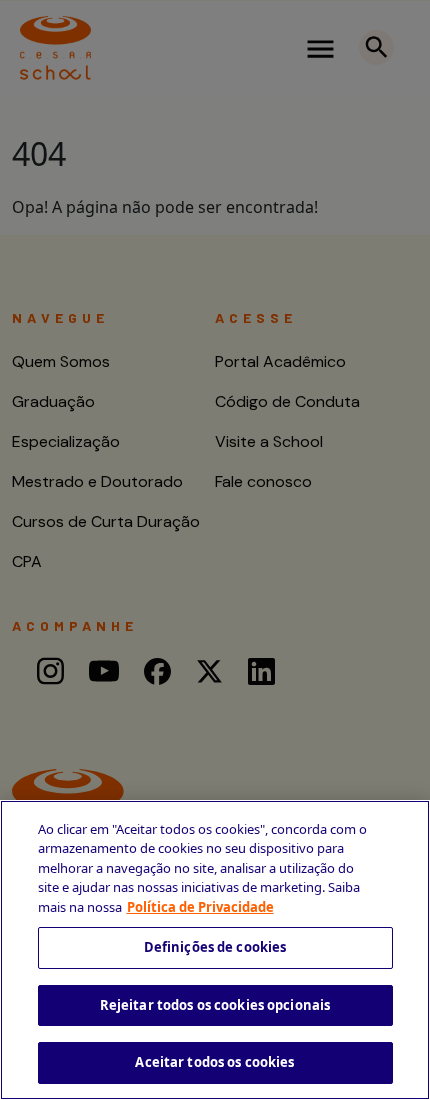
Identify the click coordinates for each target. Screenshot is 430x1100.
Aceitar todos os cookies (214, 1062)
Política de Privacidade (200, 907)
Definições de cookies (215, 947)
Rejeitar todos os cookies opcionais (215, 1005)
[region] (215, 950)
